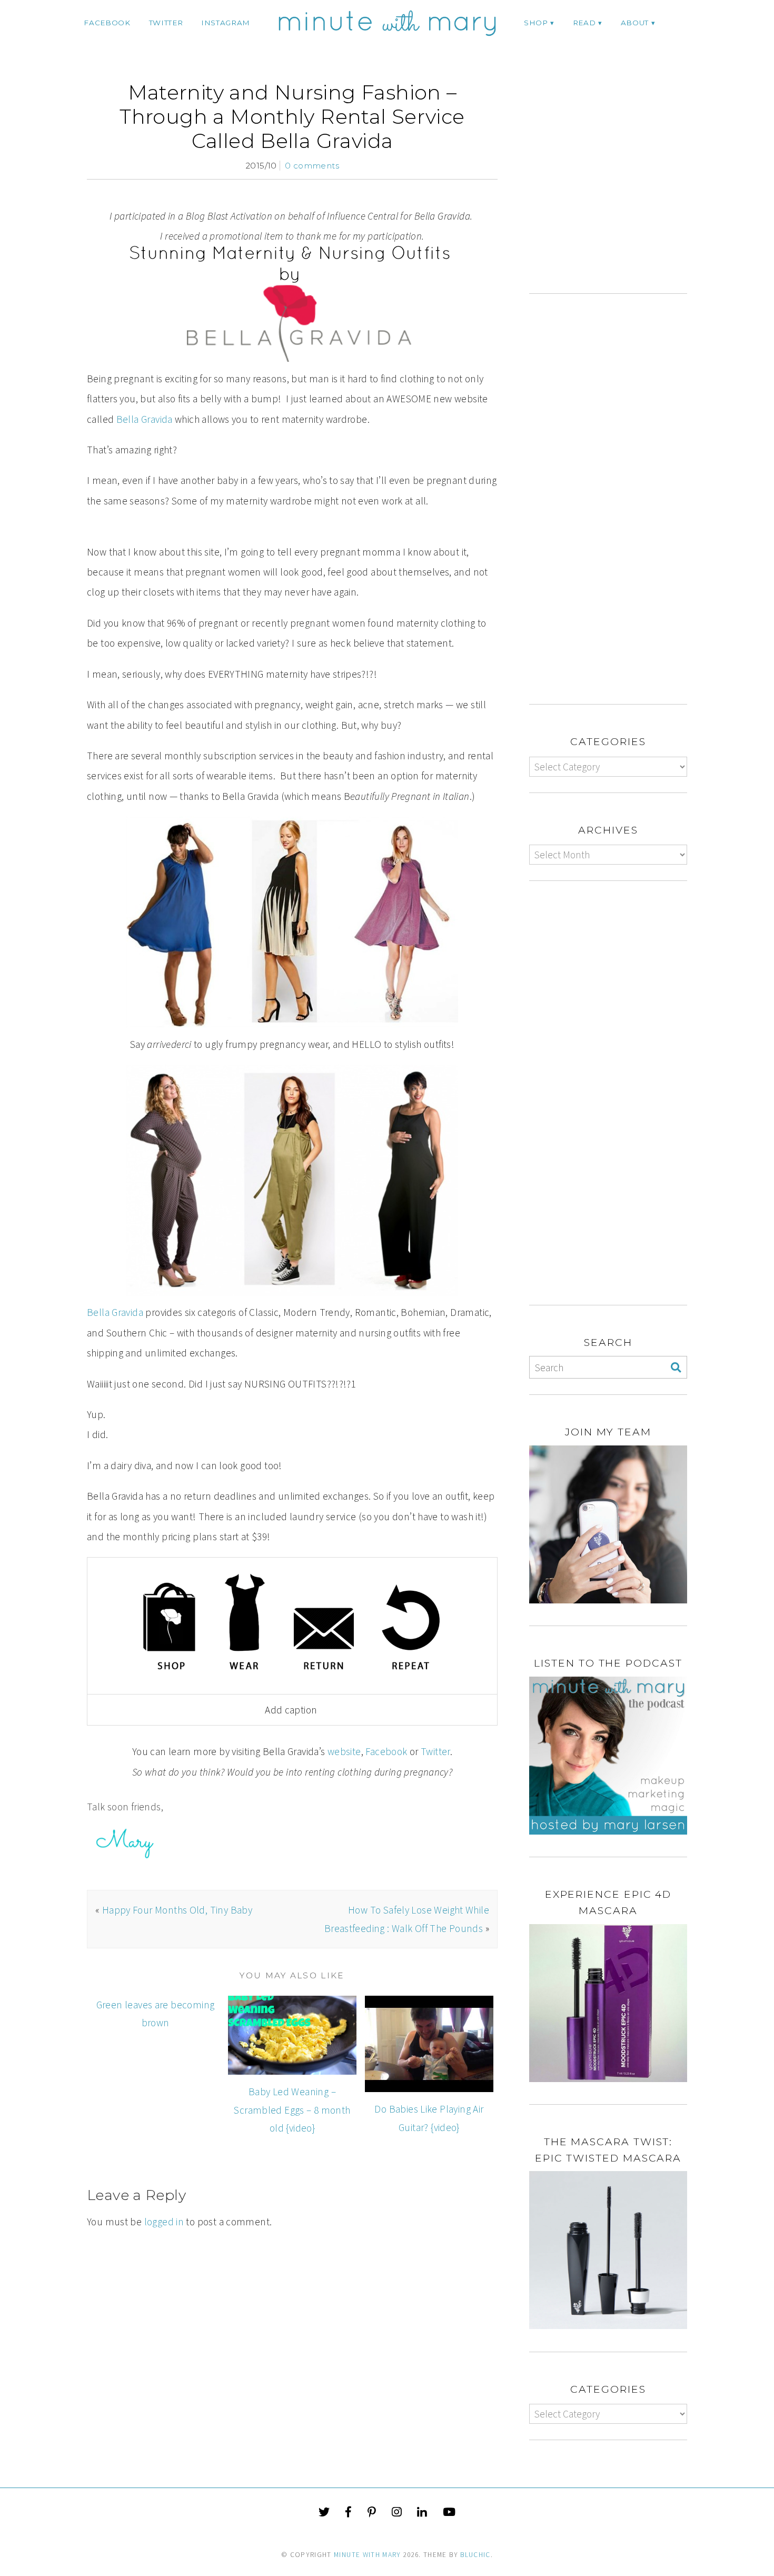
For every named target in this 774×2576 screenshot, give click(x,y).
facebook (107, 23)
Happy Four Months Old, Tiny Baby (177, 1910)
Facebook (386, 1751)
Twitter (435, 1751)
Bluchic (475, 2555)
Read (584, 23)
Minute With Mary (368, 2555)
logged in (164, 2222)
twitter (166, 23)
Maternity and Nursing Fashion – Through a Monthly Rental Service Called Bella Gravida (292, 117)
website (344, 1751)
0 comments (312, 166)
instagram (226, 23)
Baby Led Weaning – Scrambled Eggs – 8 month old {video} (292, 2110)
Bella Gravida (145, 419)
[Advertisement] (618, 187)
